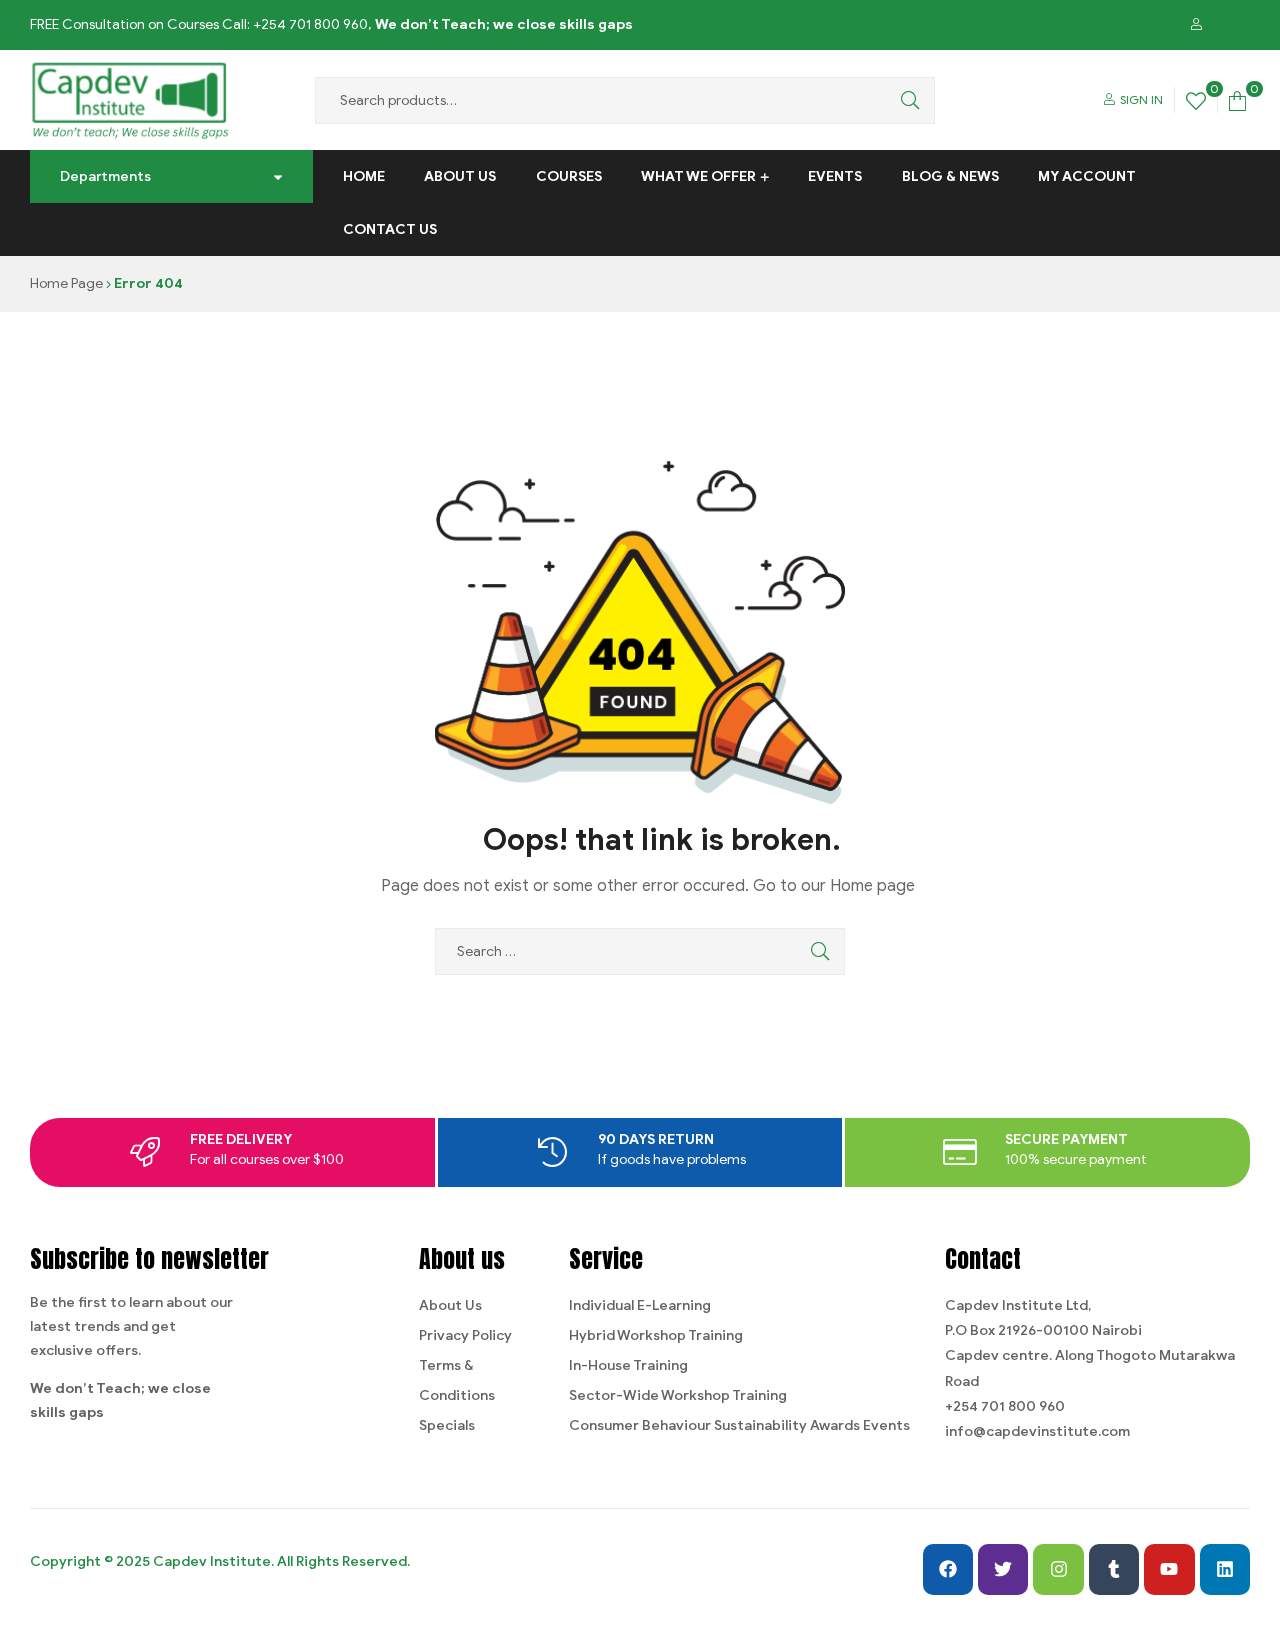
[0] (1196, 99)
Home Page (66, 283)
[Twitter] (1003, 1569)
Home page (872, 886)
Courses (569, 176)
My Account (1087, 176)
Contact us (390, 229)
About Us (460, 176)
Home (364, 176)
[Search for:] (640, 951)
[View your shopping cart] (1237, 99)
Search (905, 100)
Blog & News (950, 176)
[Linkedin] (1225, 1569)
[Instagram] (1058, 1569)
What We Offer (698, 176)
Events (835, 176)
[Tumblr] (1114, 1569)
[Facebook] (948, 1569)
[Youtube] (1169, 1569)
